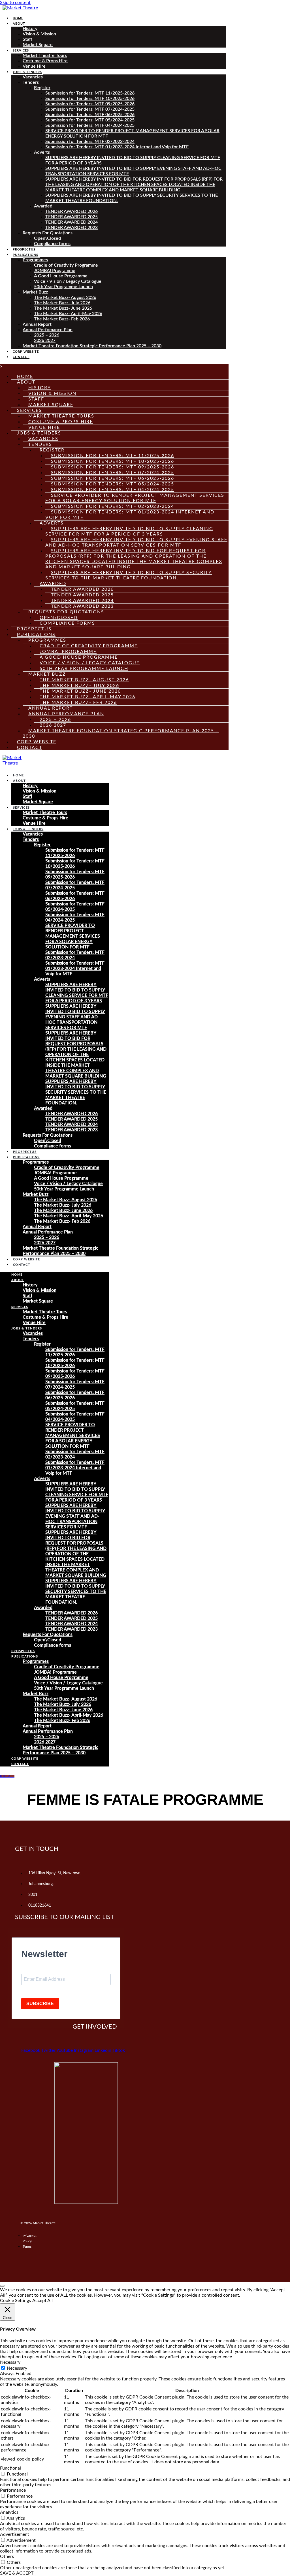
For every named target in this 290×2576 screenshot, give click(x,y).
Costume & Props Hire (45, 61)
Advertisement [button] (15, 2534)
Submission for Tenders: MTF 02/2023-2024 (90, 142)
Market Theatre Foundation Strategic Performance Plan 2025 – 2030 (92, 346)
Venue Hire (34, 66)
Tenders (31, 82)
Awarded (43, 206)
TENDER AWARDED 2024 (72, 222)
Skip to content (15, 3)
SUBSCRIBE (40, 2004)
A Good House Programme (61, 276)
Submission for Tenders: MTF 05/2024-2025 (90, 120)
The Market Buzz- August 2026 (65, 297)
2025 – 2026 (47, 335)
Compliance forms (52, 244)
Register (42, 88)
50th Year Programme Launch (63, 287)
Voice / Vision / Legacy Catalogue (68, 281)
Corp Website (26, 352)
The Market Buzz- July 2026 (62, 303)
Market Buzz (35, 292)
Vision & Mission (39, 34)
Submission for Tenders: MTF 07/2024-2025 (90, 109)
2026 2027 (45, 341)
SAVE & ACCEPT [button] (17, 2573)
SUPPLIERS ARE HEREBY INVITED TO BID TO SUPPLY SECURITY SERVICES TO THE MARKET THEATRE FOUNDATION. (129, 575)
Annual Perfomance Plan (48, 330)
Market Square (38, 45)
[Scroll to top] (2, 2286)
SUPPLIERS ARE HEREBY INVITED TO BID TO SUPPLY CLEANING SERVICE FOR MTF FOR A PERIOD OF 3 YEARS (129, 531)
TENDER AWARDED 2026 (72, 211)
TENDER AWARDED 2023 (72, 228)
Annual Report (37, 324)
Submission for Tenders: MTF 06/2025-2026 (90, 115)
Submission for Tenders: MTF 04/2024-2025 (90, 125)
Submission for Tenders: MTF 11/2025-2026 (90, 93)
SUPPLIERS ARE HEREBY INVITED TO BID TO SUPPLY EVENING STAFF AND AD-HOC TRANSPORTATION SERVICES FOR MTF (136, 542)
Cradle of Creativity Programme (66, 265)
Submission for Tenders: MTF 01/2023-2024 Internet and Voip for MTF (117, 147)
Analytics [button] (9, 2512)
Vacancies (33, 77)
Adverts (42, 152)
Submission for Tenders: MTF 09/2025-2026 (90, 104)
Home (18, 18)
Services (21, 51)
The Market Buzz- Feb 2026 (62, 319)
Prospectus (24, 250)
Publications (25, 255)
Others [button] (7, 2556)
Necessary (17, 2368)
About (19, 24)
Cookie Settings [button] (15, 2301)
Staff (27, 39)
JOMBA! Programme (55, 271)
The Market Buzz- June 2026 (63, 308)
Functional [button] (10, 2468)
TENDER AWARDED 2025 (72, 217)
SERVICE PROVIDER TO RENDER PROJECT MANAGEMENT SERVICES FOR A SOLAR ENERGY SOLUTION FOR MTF (135, 498)
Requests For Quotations (48, 233)
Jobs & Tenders (27, 72)
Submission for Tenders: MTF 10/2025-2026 (90, 98)
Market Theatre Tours (45, 55)
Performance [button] (13, 2490)
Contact (21, 357)
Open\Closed (47, 238)
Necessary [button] (10, 2362)
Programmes (35, 260)
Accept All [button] (42, 2301)
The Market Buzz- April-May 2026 (68, 314)
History (30, 29)
